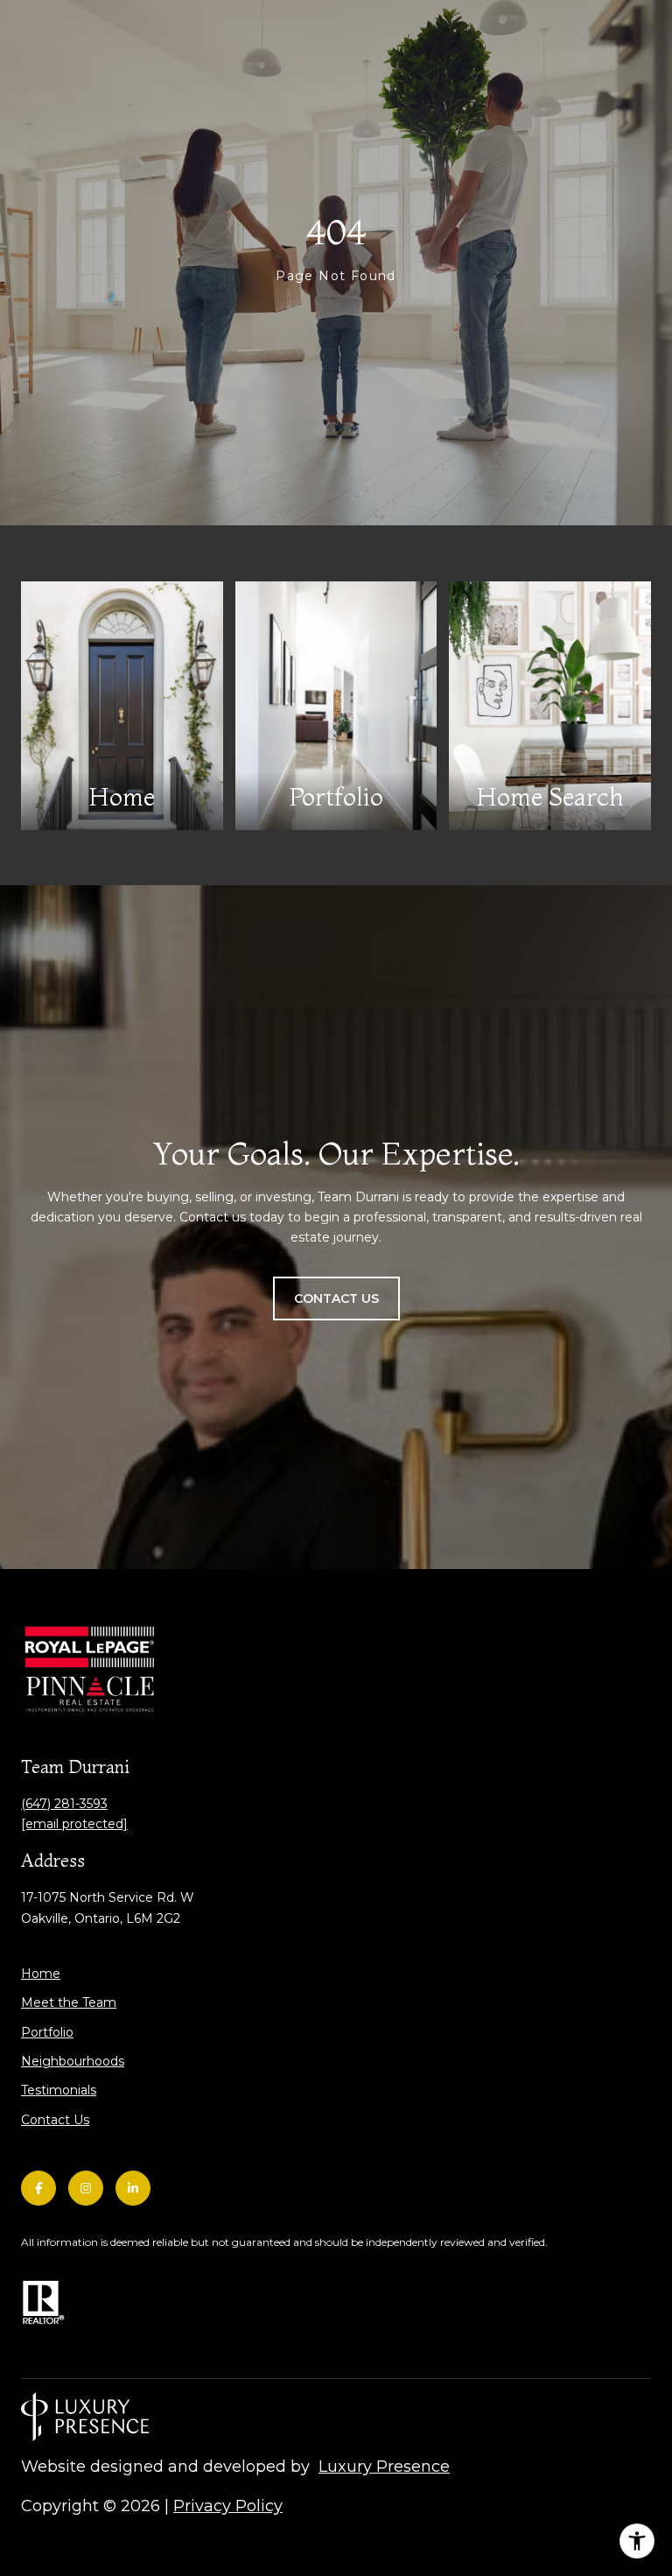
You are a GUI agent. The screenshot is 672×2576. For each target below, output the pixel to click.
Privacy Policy (228, 2506)
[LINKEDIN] (133, 2188)
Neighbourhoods (73, 2061)
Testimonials (59, 2090)
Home (41, 1974)
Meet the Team (69, 2002)
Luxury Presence (384, 2467)
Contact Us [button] (336, 1299)
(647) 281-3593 (64, 1804)
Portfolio (47, 2032)
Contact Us (55, 2120)
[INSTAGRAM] (86, 2188)
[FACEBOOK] (38, 2188)
